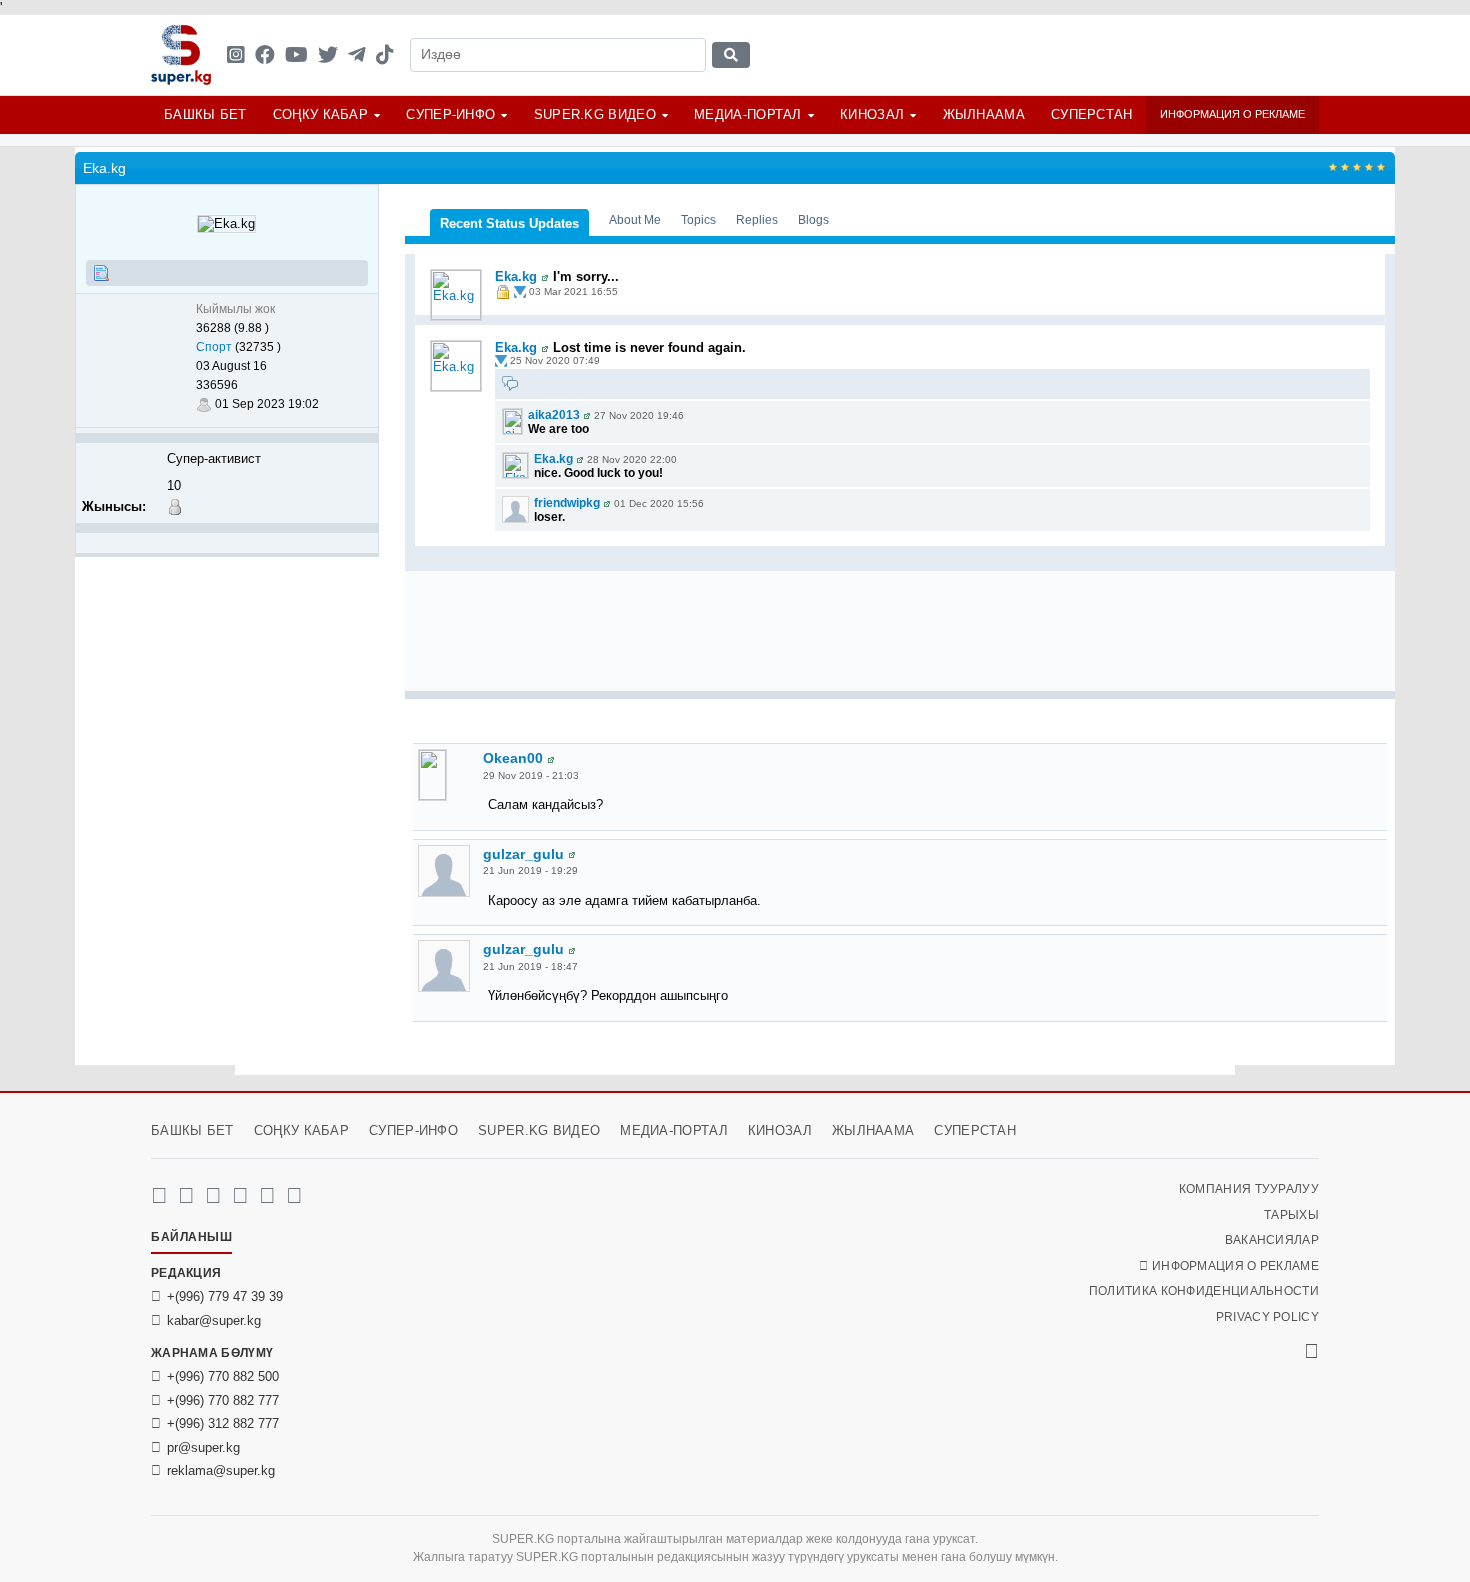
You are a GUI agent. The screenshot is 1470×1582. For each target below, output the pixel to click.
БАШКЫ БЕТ (205, 114)
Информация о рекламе (1232, 114)
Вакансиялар (1272, 1240)
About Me (635, 219)
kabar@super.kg (214, 1320)
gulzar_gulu (523, 854)
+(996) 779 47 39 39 (225, 1296)
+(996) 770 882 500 (223, 1376)
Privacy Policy (1267, 1317)
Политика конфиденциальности (1204, 1291)
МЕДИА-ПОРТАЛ (748, 114)
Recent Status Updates (509, 223)
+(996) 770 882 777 (223, 1400)
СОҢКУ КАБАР (320, 114)
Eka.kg (516, 276)
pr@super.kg (203, 1447)
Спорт (214, 346)
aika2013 (554, 415)
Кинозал (872, 114)
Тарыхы (1291, 1215)
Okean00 (513, 758)
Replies (757, 219)
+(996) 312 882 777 (223, 1423)
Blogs (813, 219)
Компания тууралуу (1249, 1189)
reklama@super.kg (221, 1470)
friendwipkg (567, 503)
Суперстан (1092, 114)
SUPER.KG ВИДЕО (595, 114)
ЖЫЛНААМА (984, 114)
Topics (698, 219)
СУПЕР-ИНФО (450, 114)
